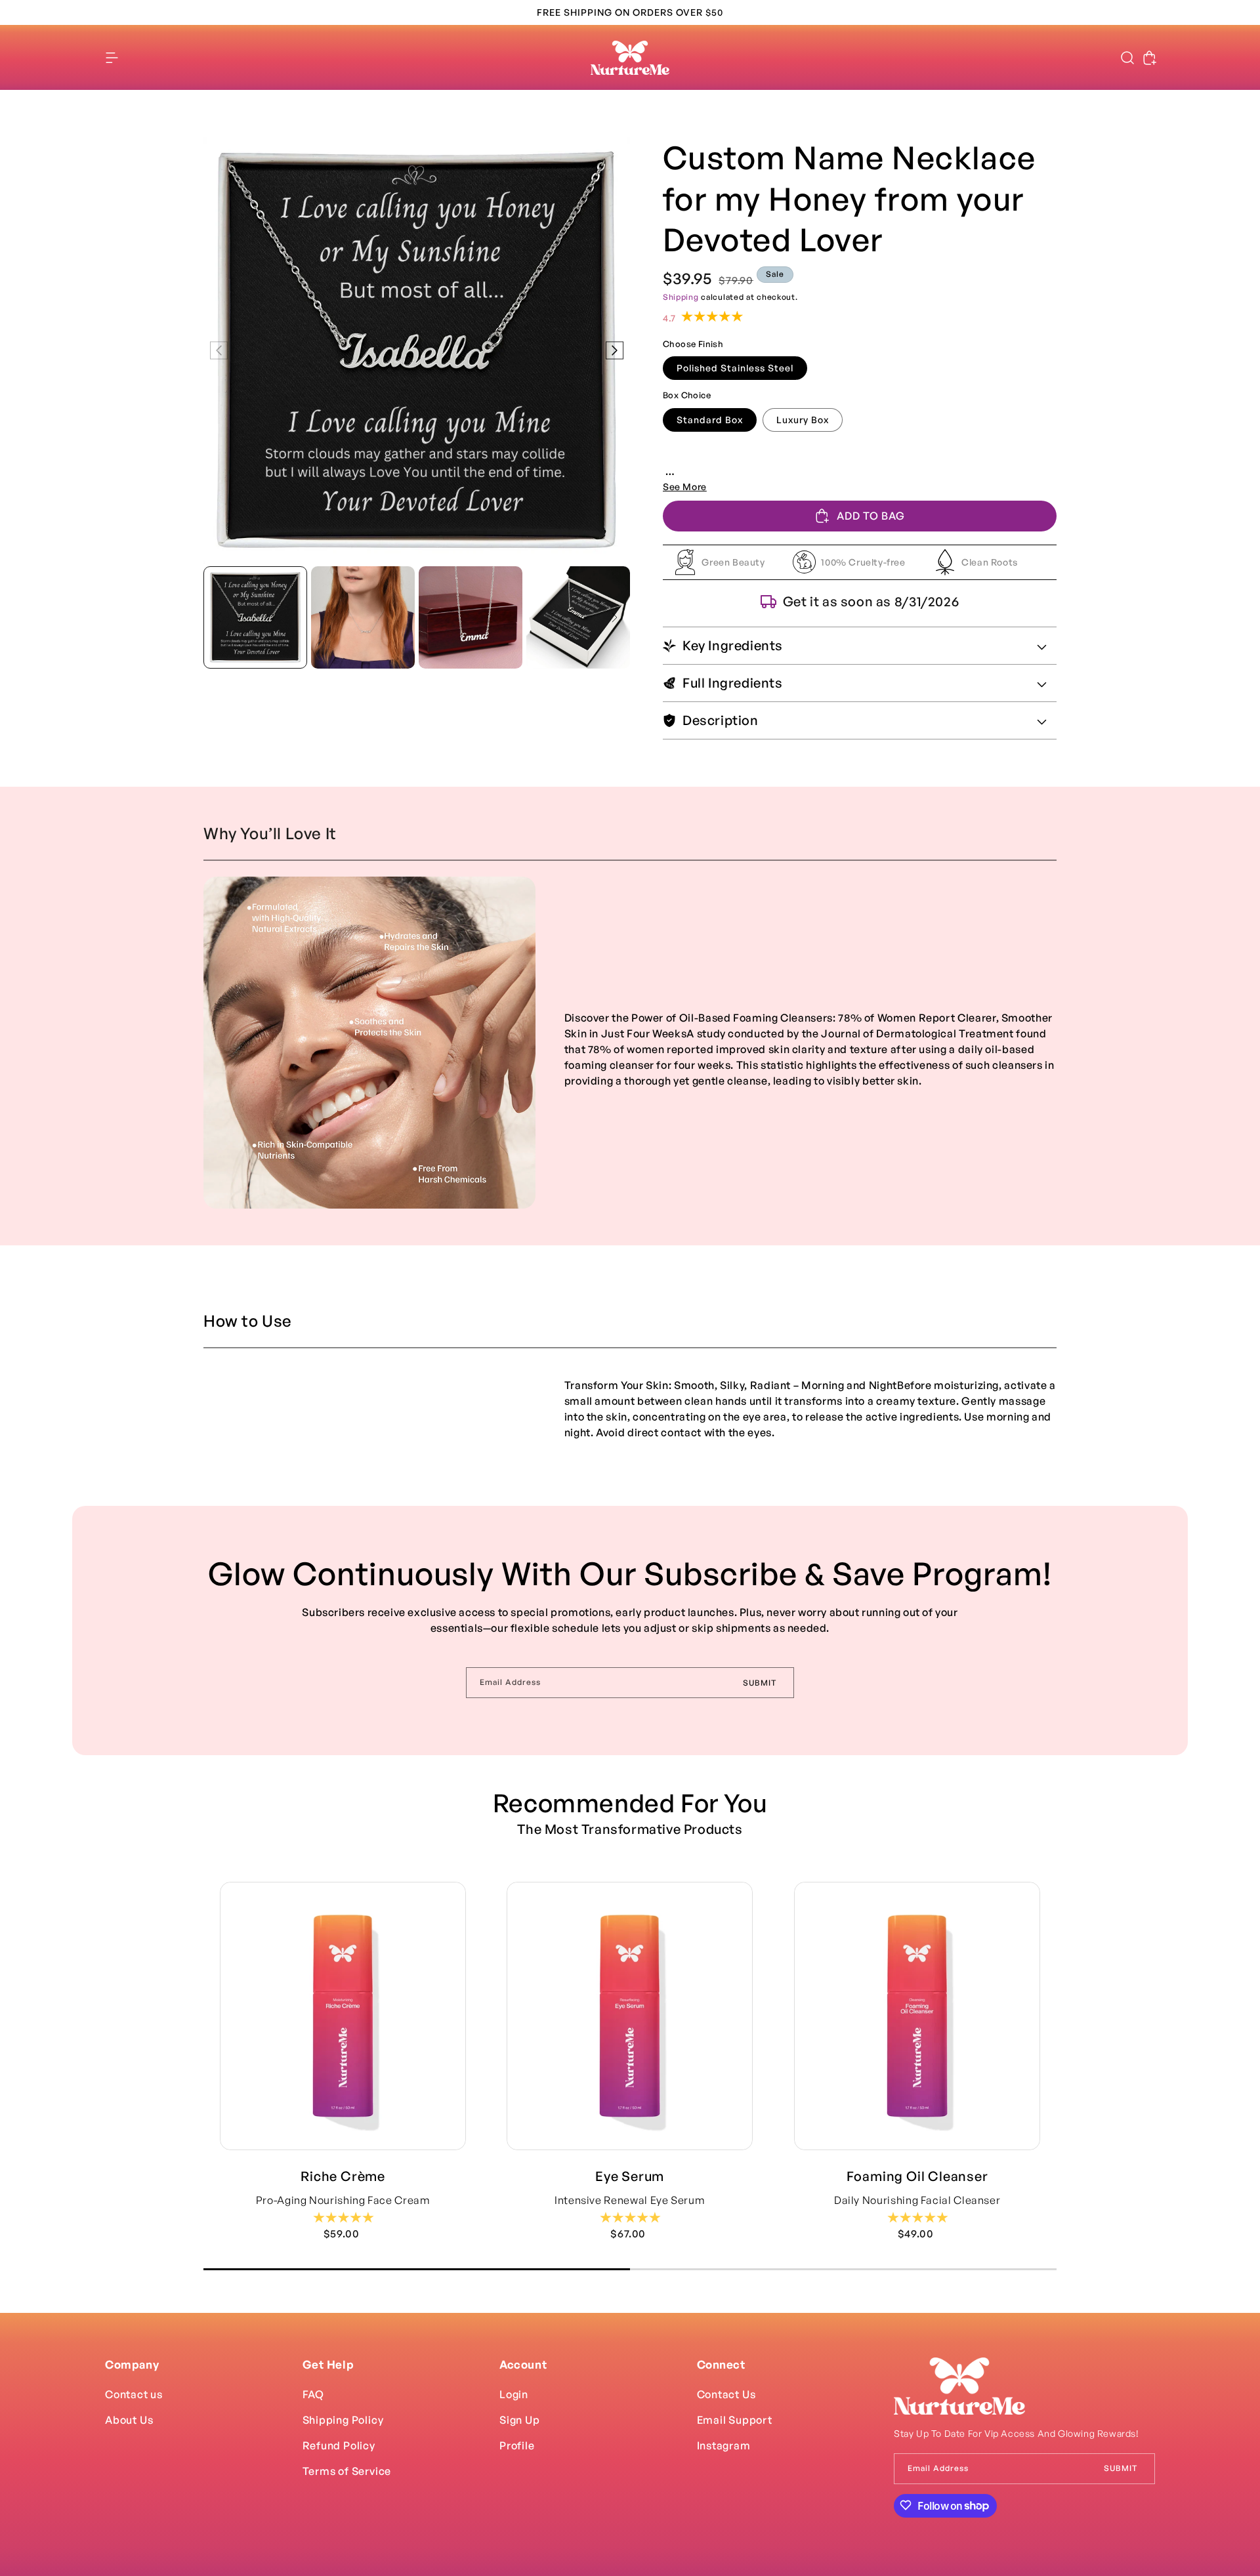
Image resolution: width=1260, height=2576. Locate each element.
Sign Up (520, 2419)
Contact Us (726, 2394)
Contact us (134, 2394)
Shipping (681, 297)
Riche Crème (343, 2176)
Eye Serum (630, 2176)
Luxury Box (803, 420)
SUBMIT (760, 1683)
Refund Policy (339, 2445)
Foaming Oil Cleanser (917, 2176)
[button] (112, 58)
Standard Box (710, 420)
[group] (255, 617)
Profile (517, 2445)
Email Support (735, 2419)
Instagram (724, 2445)
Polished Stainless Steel (735, 368)
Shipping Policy (343, 2419)
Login (514, 2394)
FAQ (313, 2394)
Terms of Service (347, 2470)
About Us (129, 2419)
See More (685, 487)
